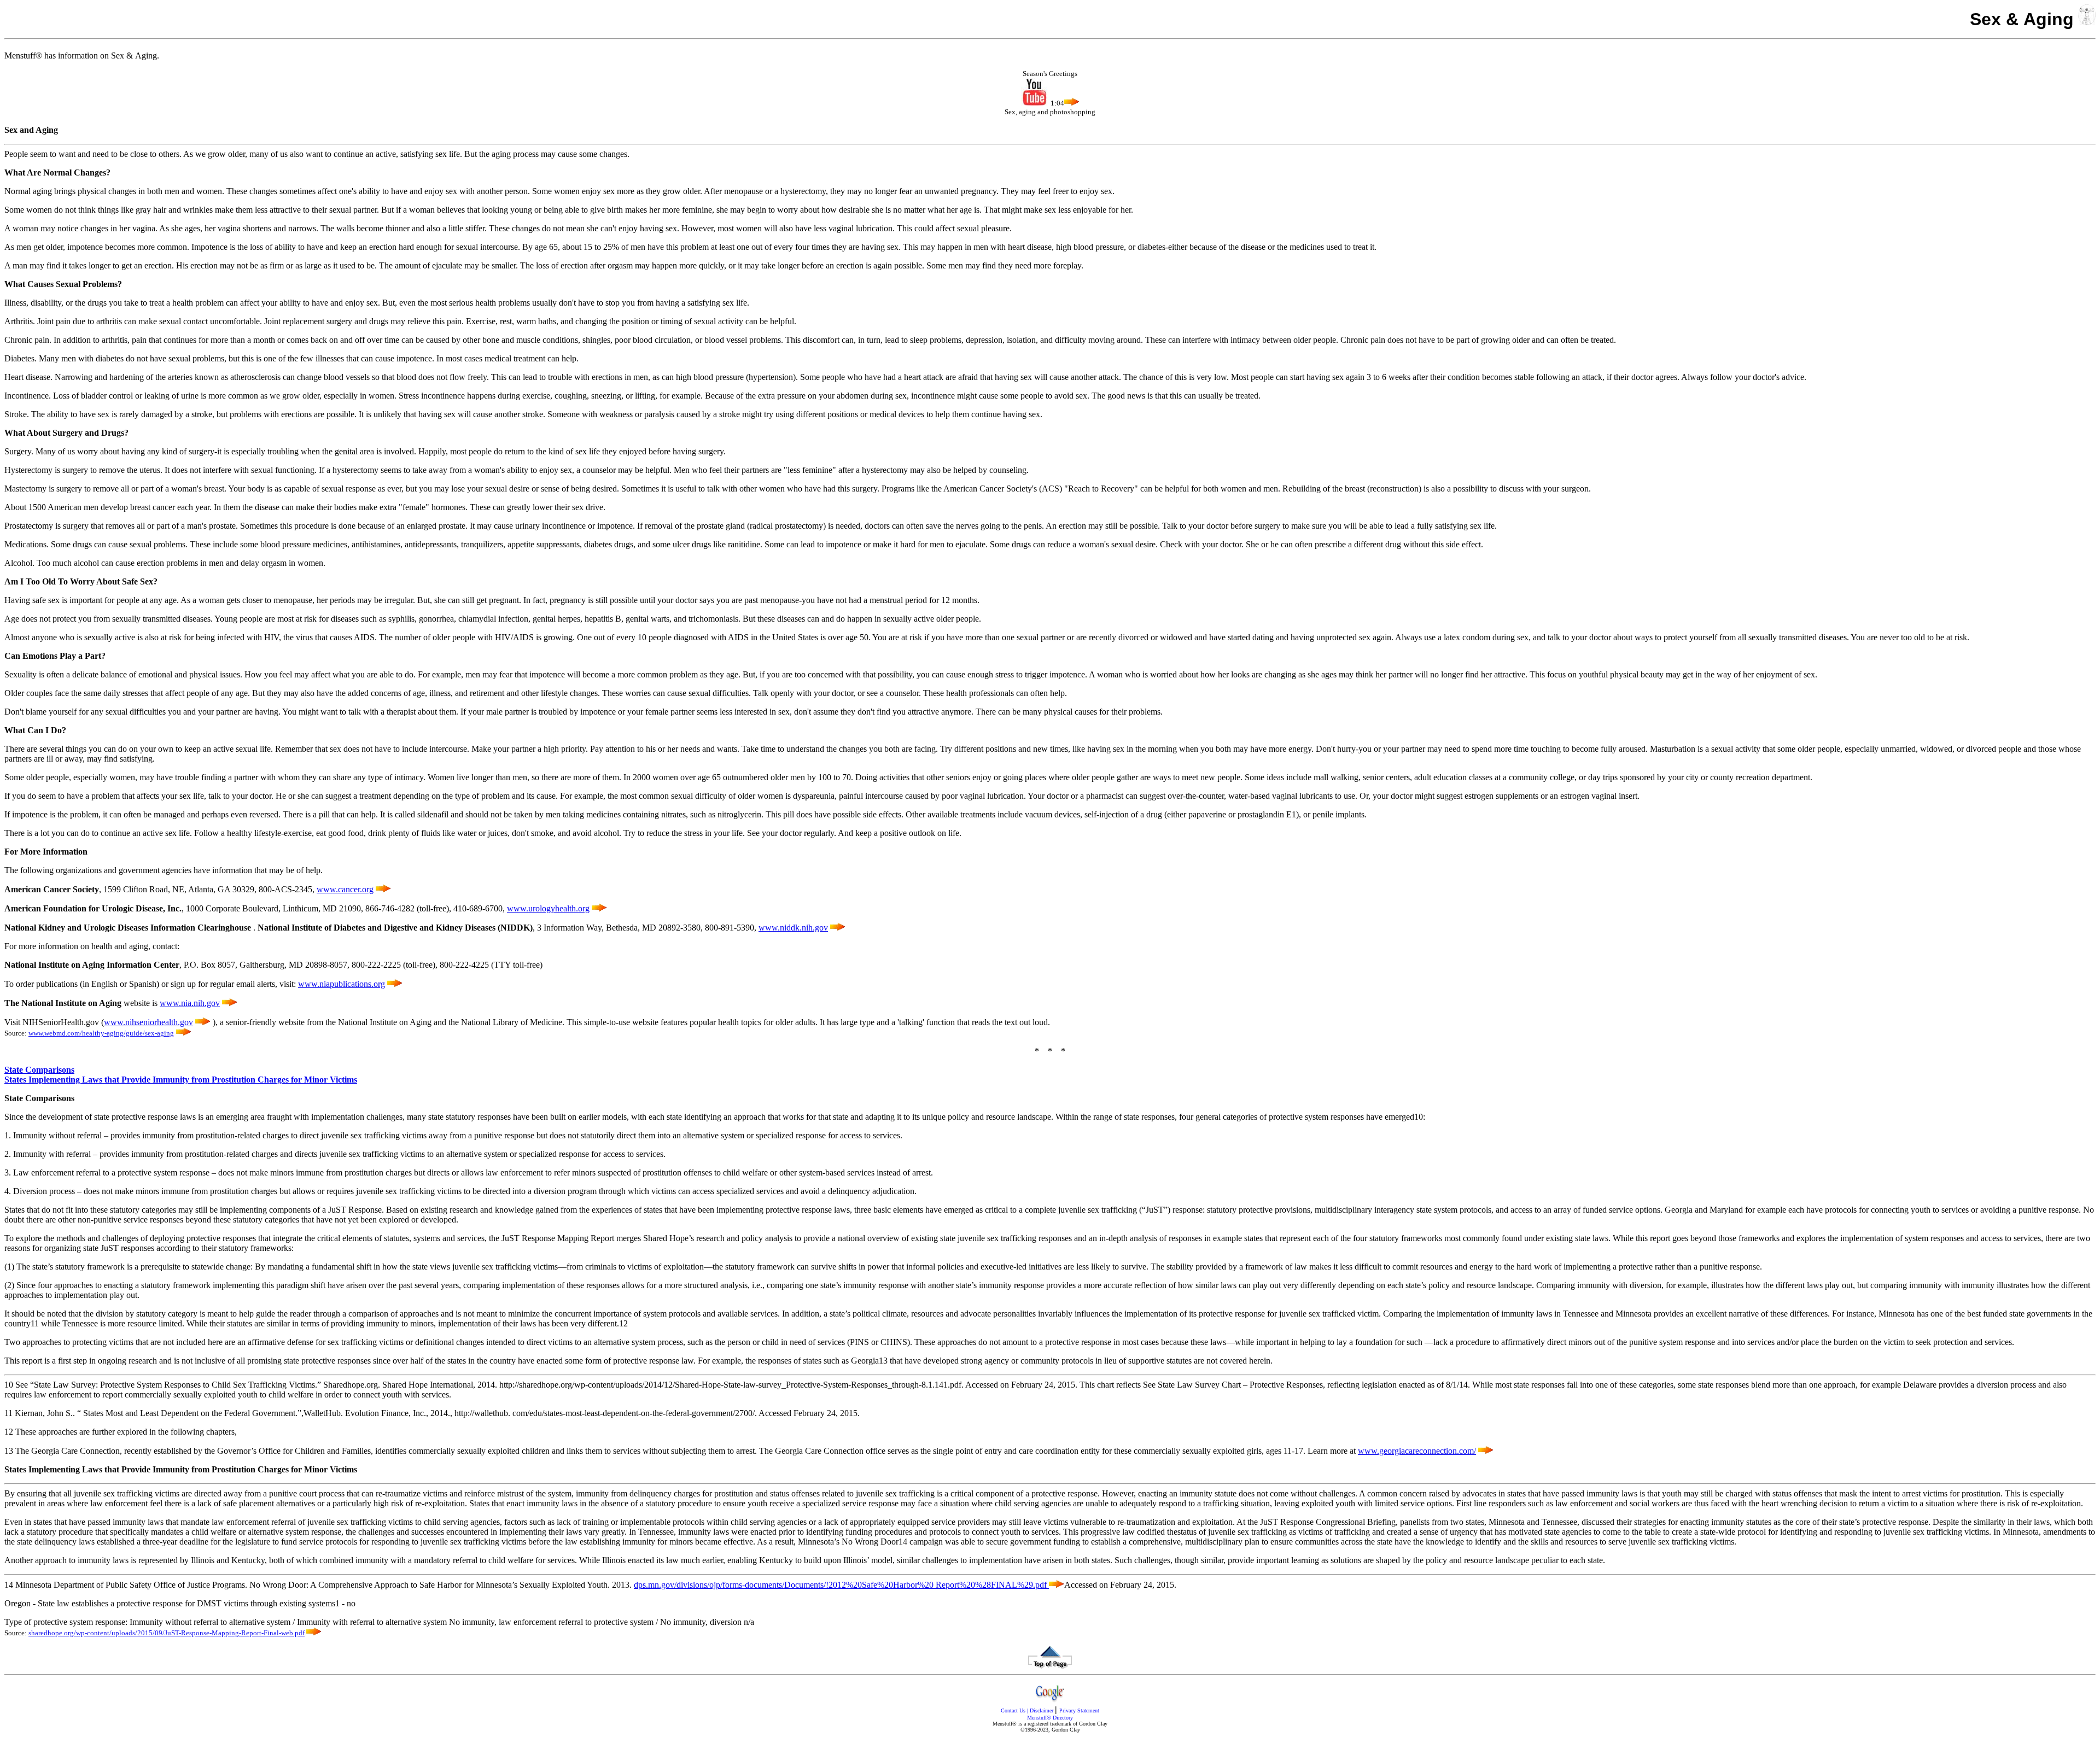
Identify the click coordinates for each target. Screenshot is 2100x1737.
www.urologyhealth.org (548, 908)
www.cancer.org (345, 889)
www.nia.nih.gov (190, 1003)
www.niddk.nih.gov (793, 928)
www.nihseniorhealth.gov (148, 1022)
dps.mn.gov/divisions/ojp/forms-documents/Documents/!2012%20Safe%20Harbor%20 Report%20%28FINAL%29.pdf (841, 1585)
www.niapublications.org (342, 984)
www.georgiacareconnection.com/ (1417, 1451)
